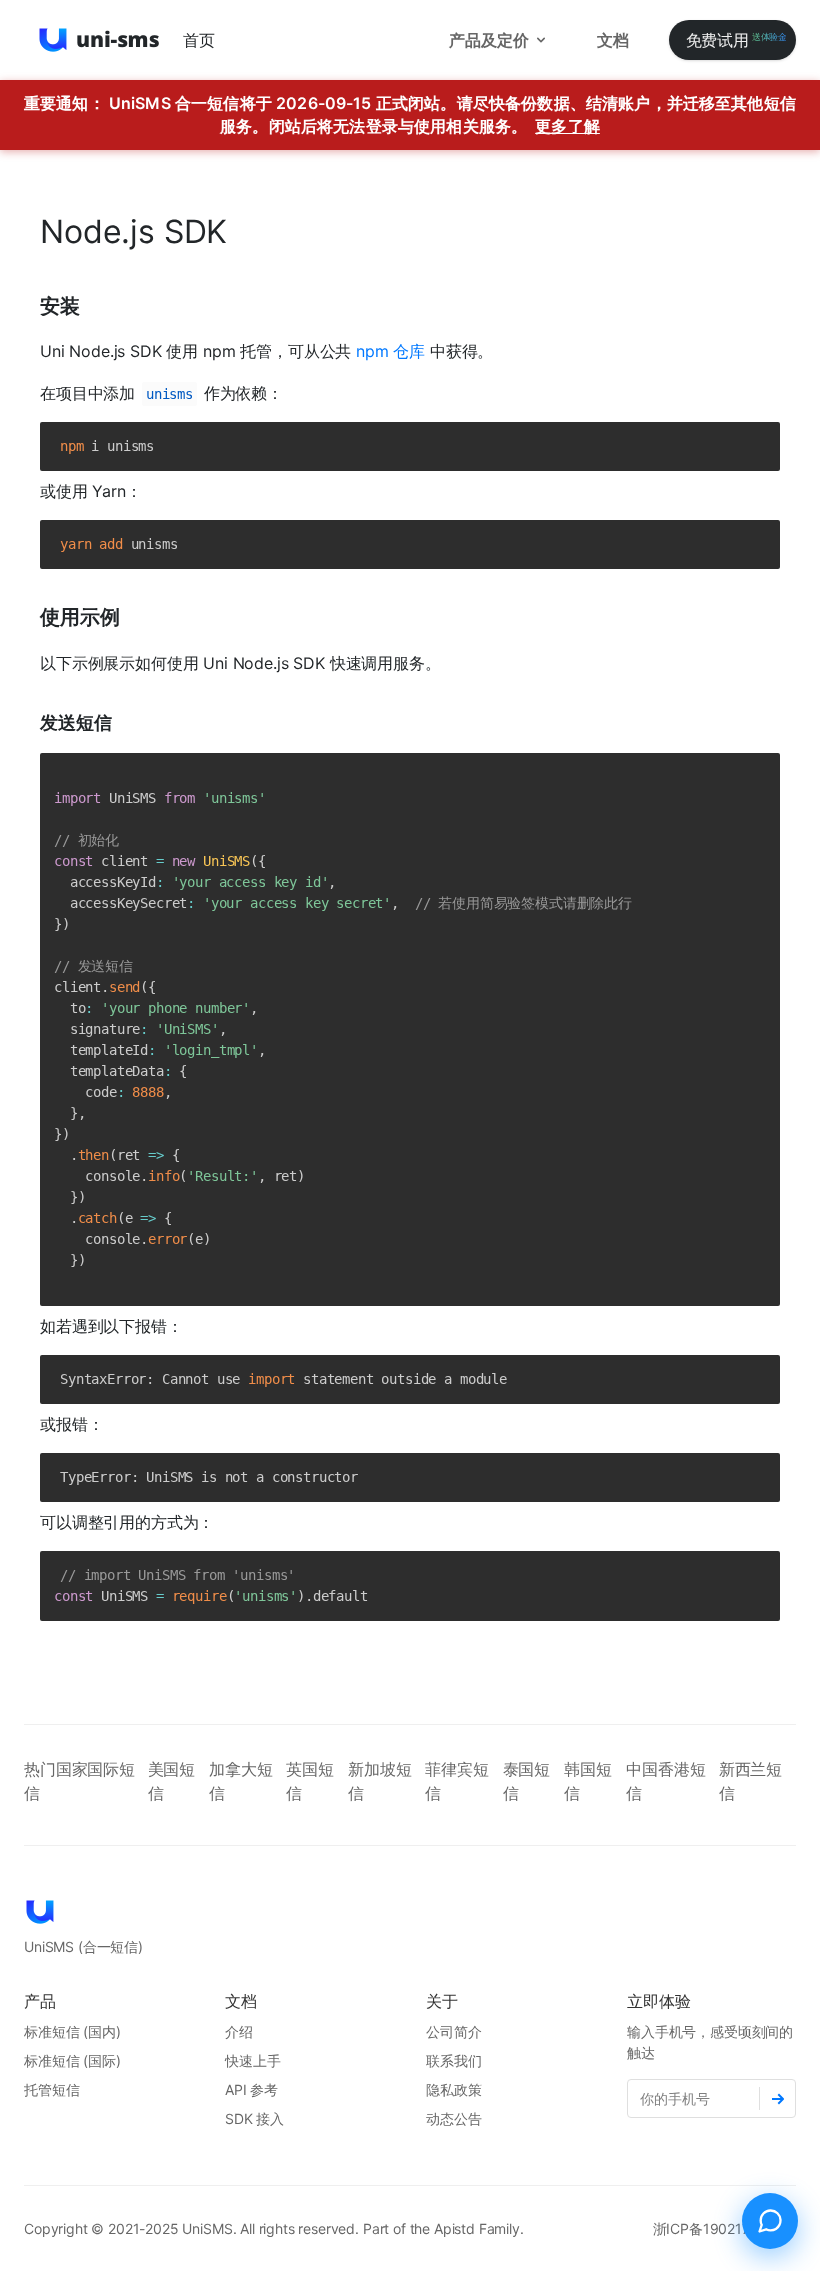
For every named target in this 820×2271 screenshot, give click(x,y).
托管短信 (51, 2089)
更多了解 (567, 126)
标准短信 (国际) (72, 2060)
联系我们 (453, 2060)
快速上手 (252, 2060)
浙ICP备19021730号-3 (724, 2228)
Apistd (454, 2228)
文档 (613, 40)
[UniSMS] (99, 40)
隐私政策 (453, 2089)
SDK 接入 (254, 2118)
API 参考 (251, 2089)
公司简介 (453, 2031)
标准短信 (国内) (72, 2031)
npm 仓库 (390, 351)
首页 (199, 40)
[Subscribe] (778, 2098)
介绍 (239, 2031)
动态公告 (453, 2118)
